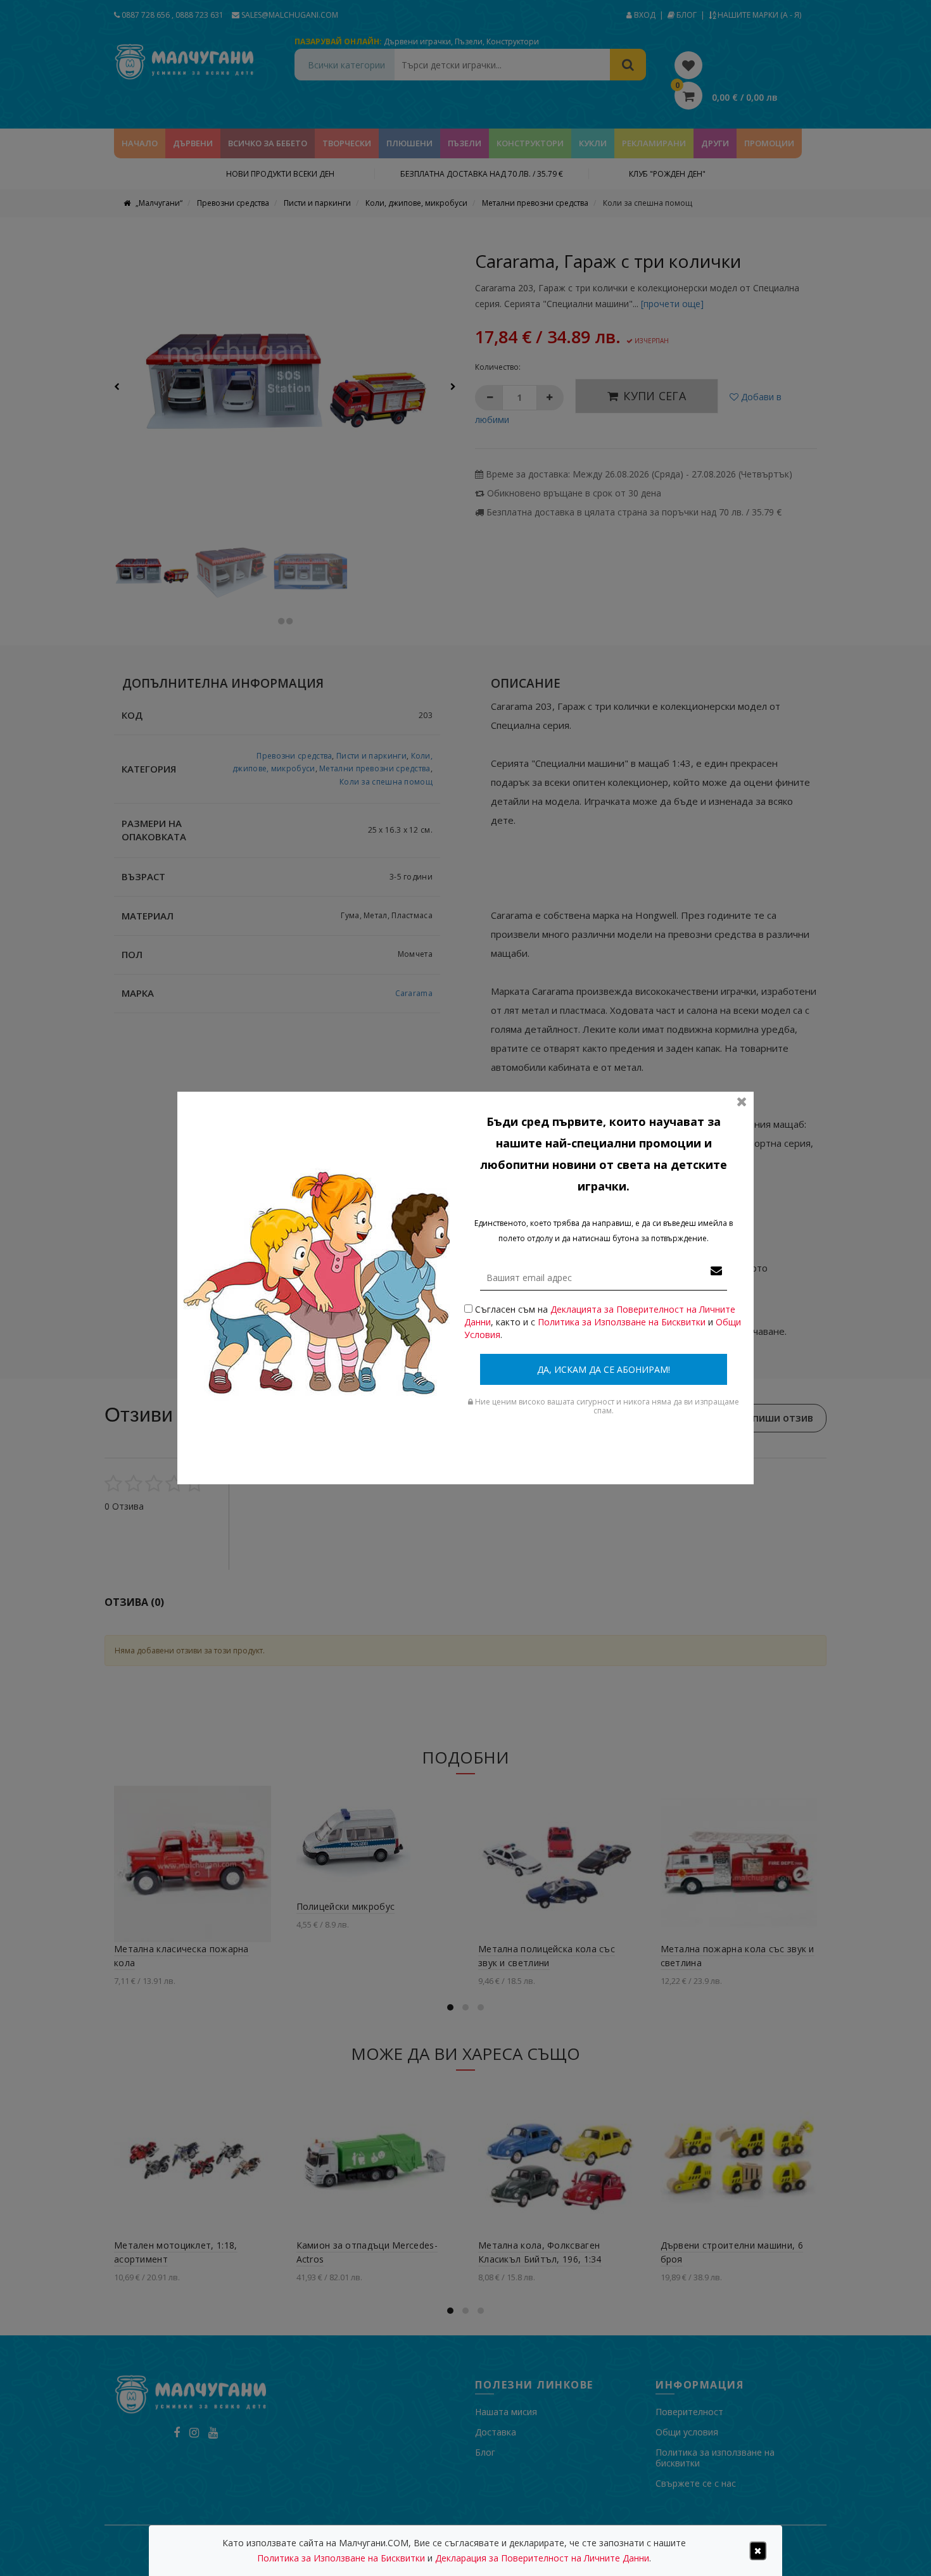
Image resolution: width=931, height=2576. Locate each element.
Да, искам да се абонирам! (604, 1369)
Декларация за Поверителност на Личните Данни (542, 2558)
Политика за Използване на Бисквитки (622, 1322)
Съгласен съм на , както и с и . (603, 1322)
